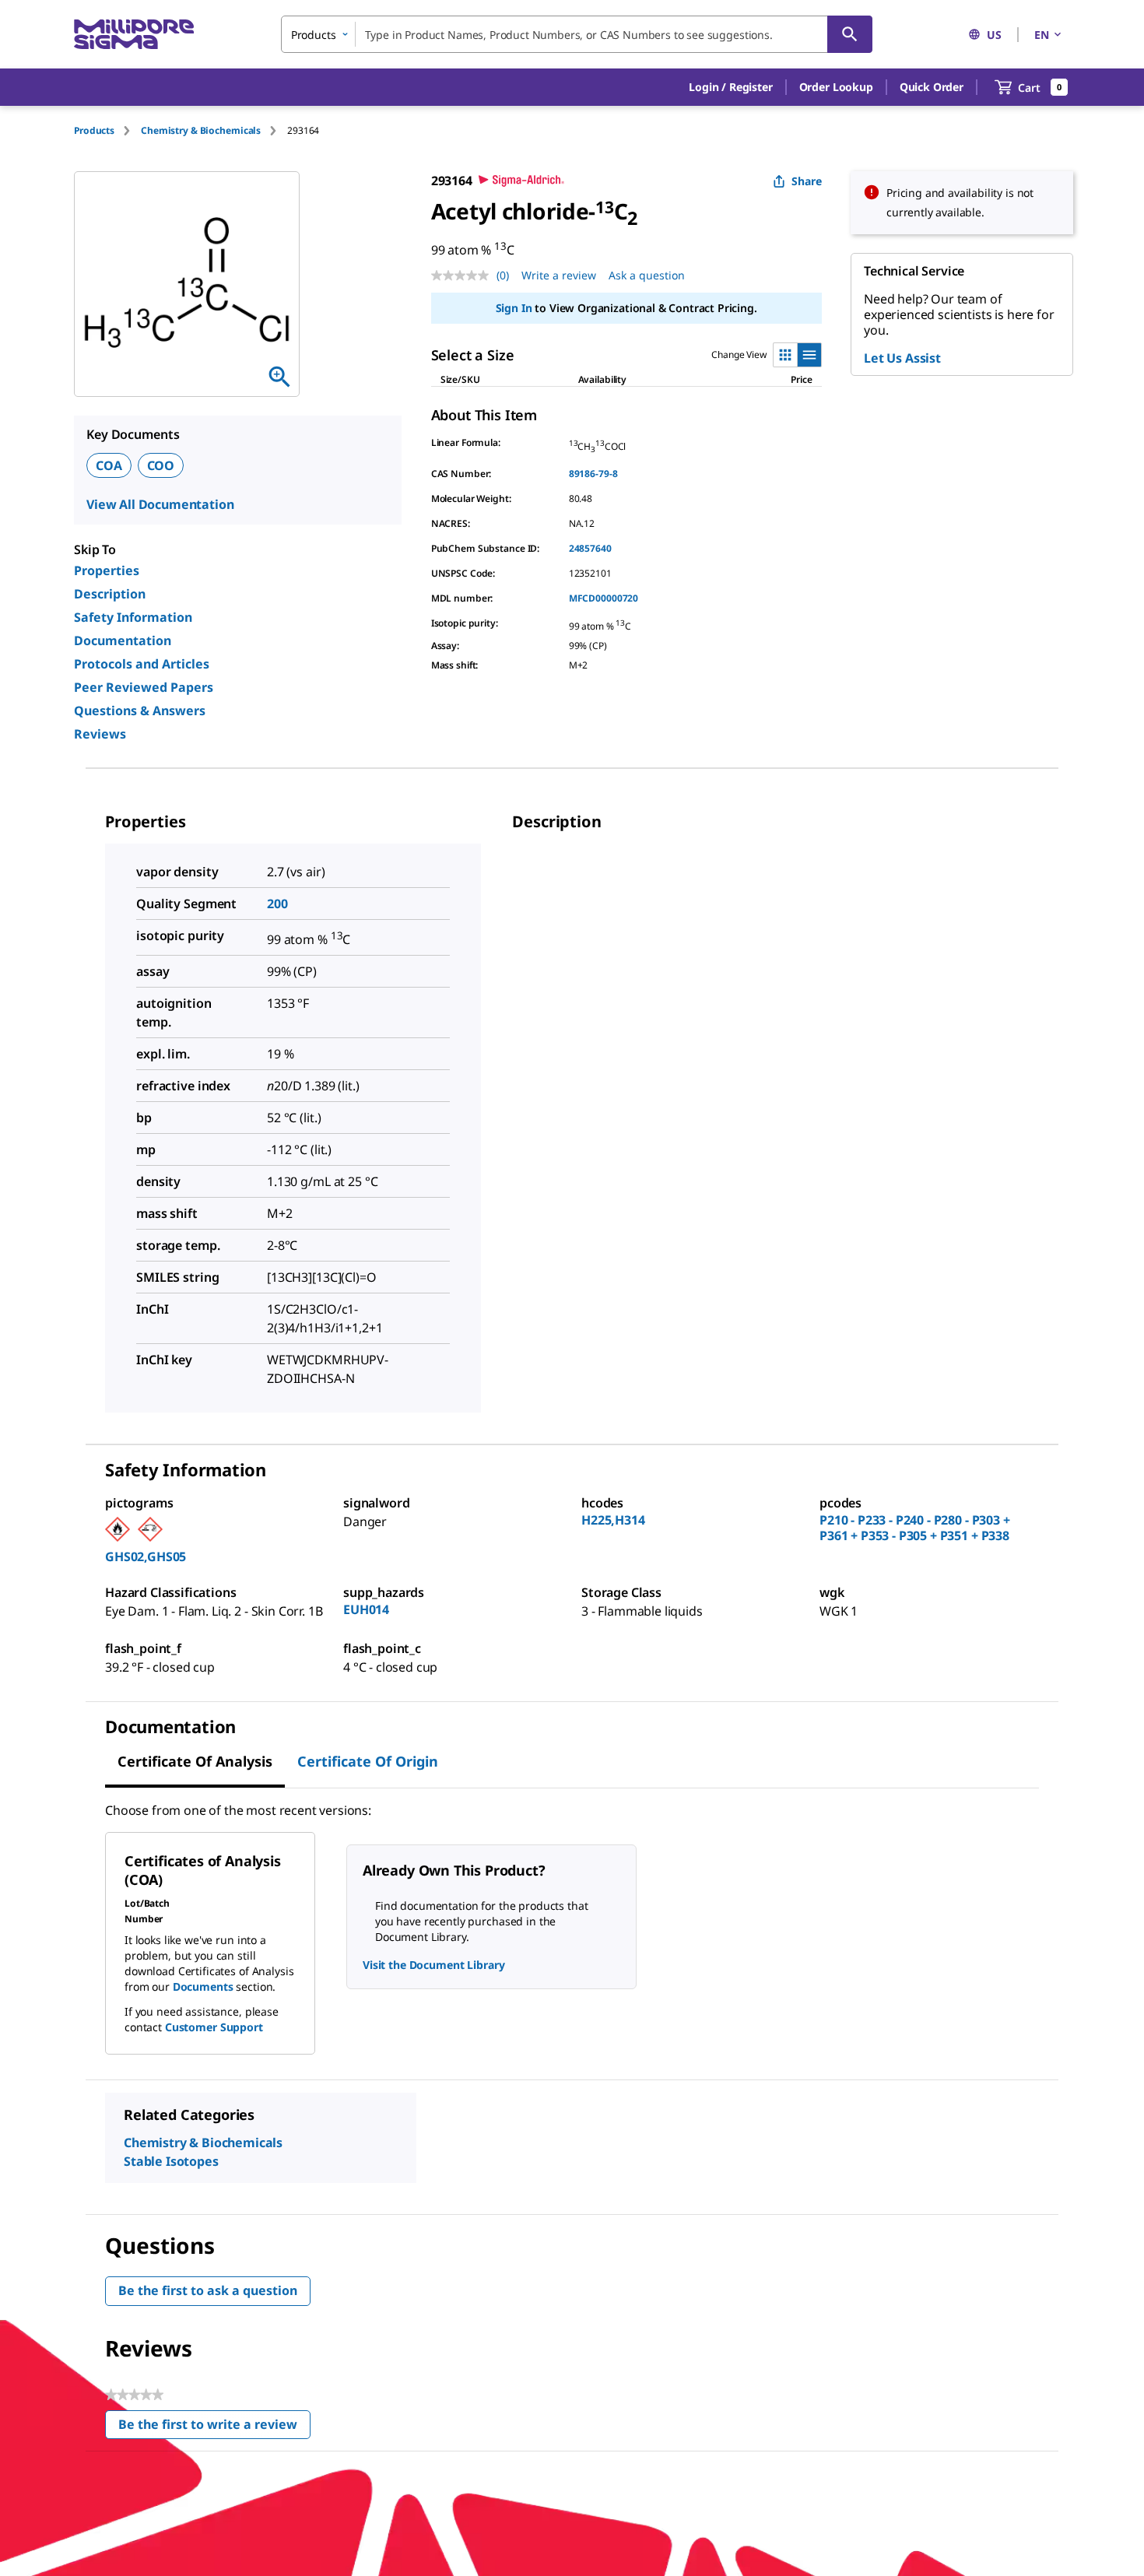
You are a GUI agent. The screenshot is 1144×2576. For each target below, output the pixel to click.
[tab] (107, 130)
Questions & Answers (140, 711)
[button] (730, 87)
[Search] (850, 34)
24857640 (590, 548)
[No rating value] (464, 275)
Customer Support (214, 2027)
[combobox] (577, 34)
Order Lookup (836, 87)
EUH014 (366, 1609)
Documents (203, 1986)
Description (110, 594)
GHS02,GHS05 (146, 1556)
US (994, 35)
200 (277, 904)
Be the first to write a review (214, 2428)
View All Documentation (160, 504)
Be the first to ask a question (208, 2290)
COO (161, 465)
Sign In (514, 308)
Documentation (123, 640)
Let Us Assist (902, 358)
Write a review (559, 275)
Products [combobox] (314, 35)
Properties (107, 570)
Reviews (100, 734)
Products (94, 130)
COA (109, 465)
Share (807, 181)
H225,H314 (613, 1520)
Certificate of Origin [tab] (368, 1761)
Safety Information (133, 617)
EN (1042, 35)
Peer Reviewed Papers (144, 687)
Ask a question (647, 275)
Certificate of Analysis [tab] (195, 1761)
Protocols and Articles (142, 664)
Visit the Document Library (433, 1965)
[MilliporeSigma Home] (134, 35)
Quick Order (932, 87)
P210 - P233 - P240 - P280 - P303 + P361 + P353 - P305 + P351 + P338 (915, 1528)
